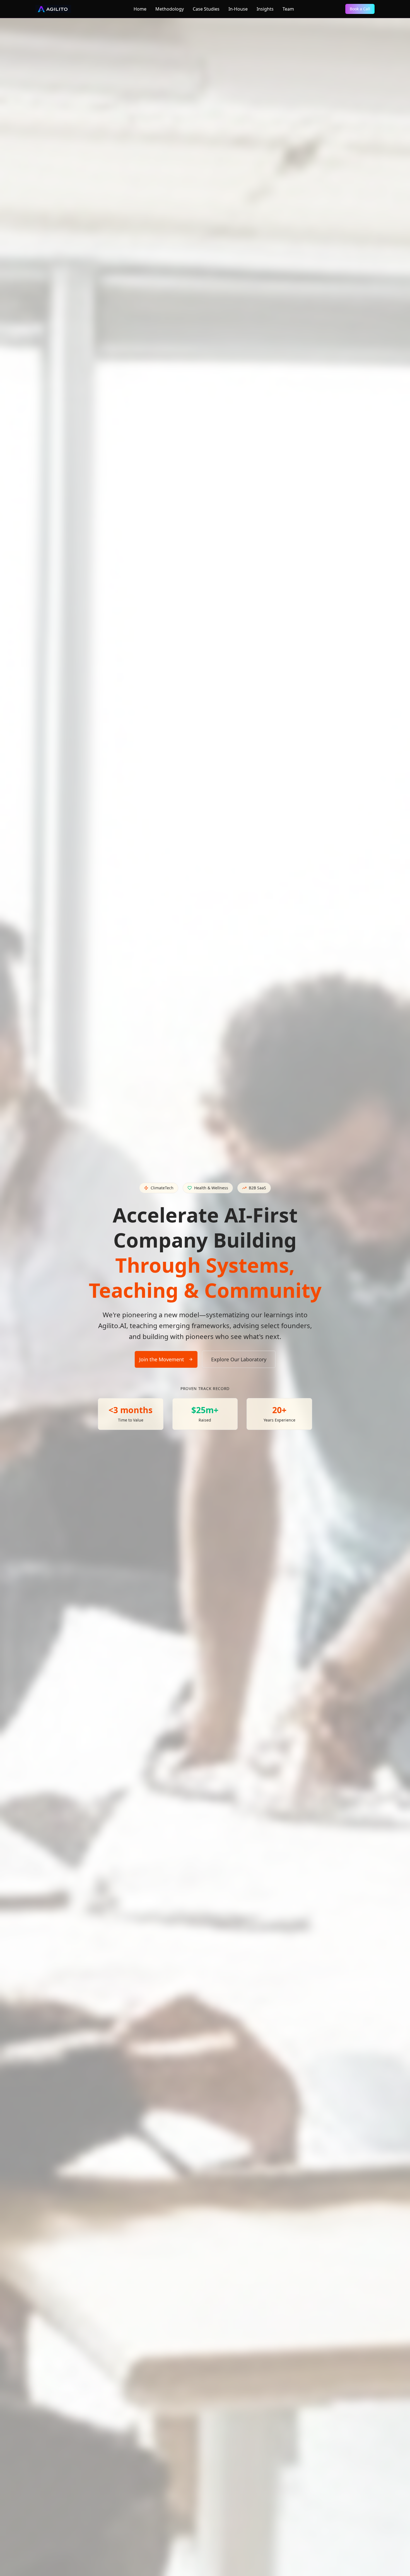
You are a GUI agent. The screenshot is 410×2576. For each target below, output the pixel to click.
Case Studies (206, 9)
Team (288, 9)
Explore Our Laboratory (239, 1359)
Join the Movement (162, 1359)
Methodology (170, 9)
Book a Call (360, 9)
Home (140, 9)
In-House (238, 9)
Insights (265, 9)
